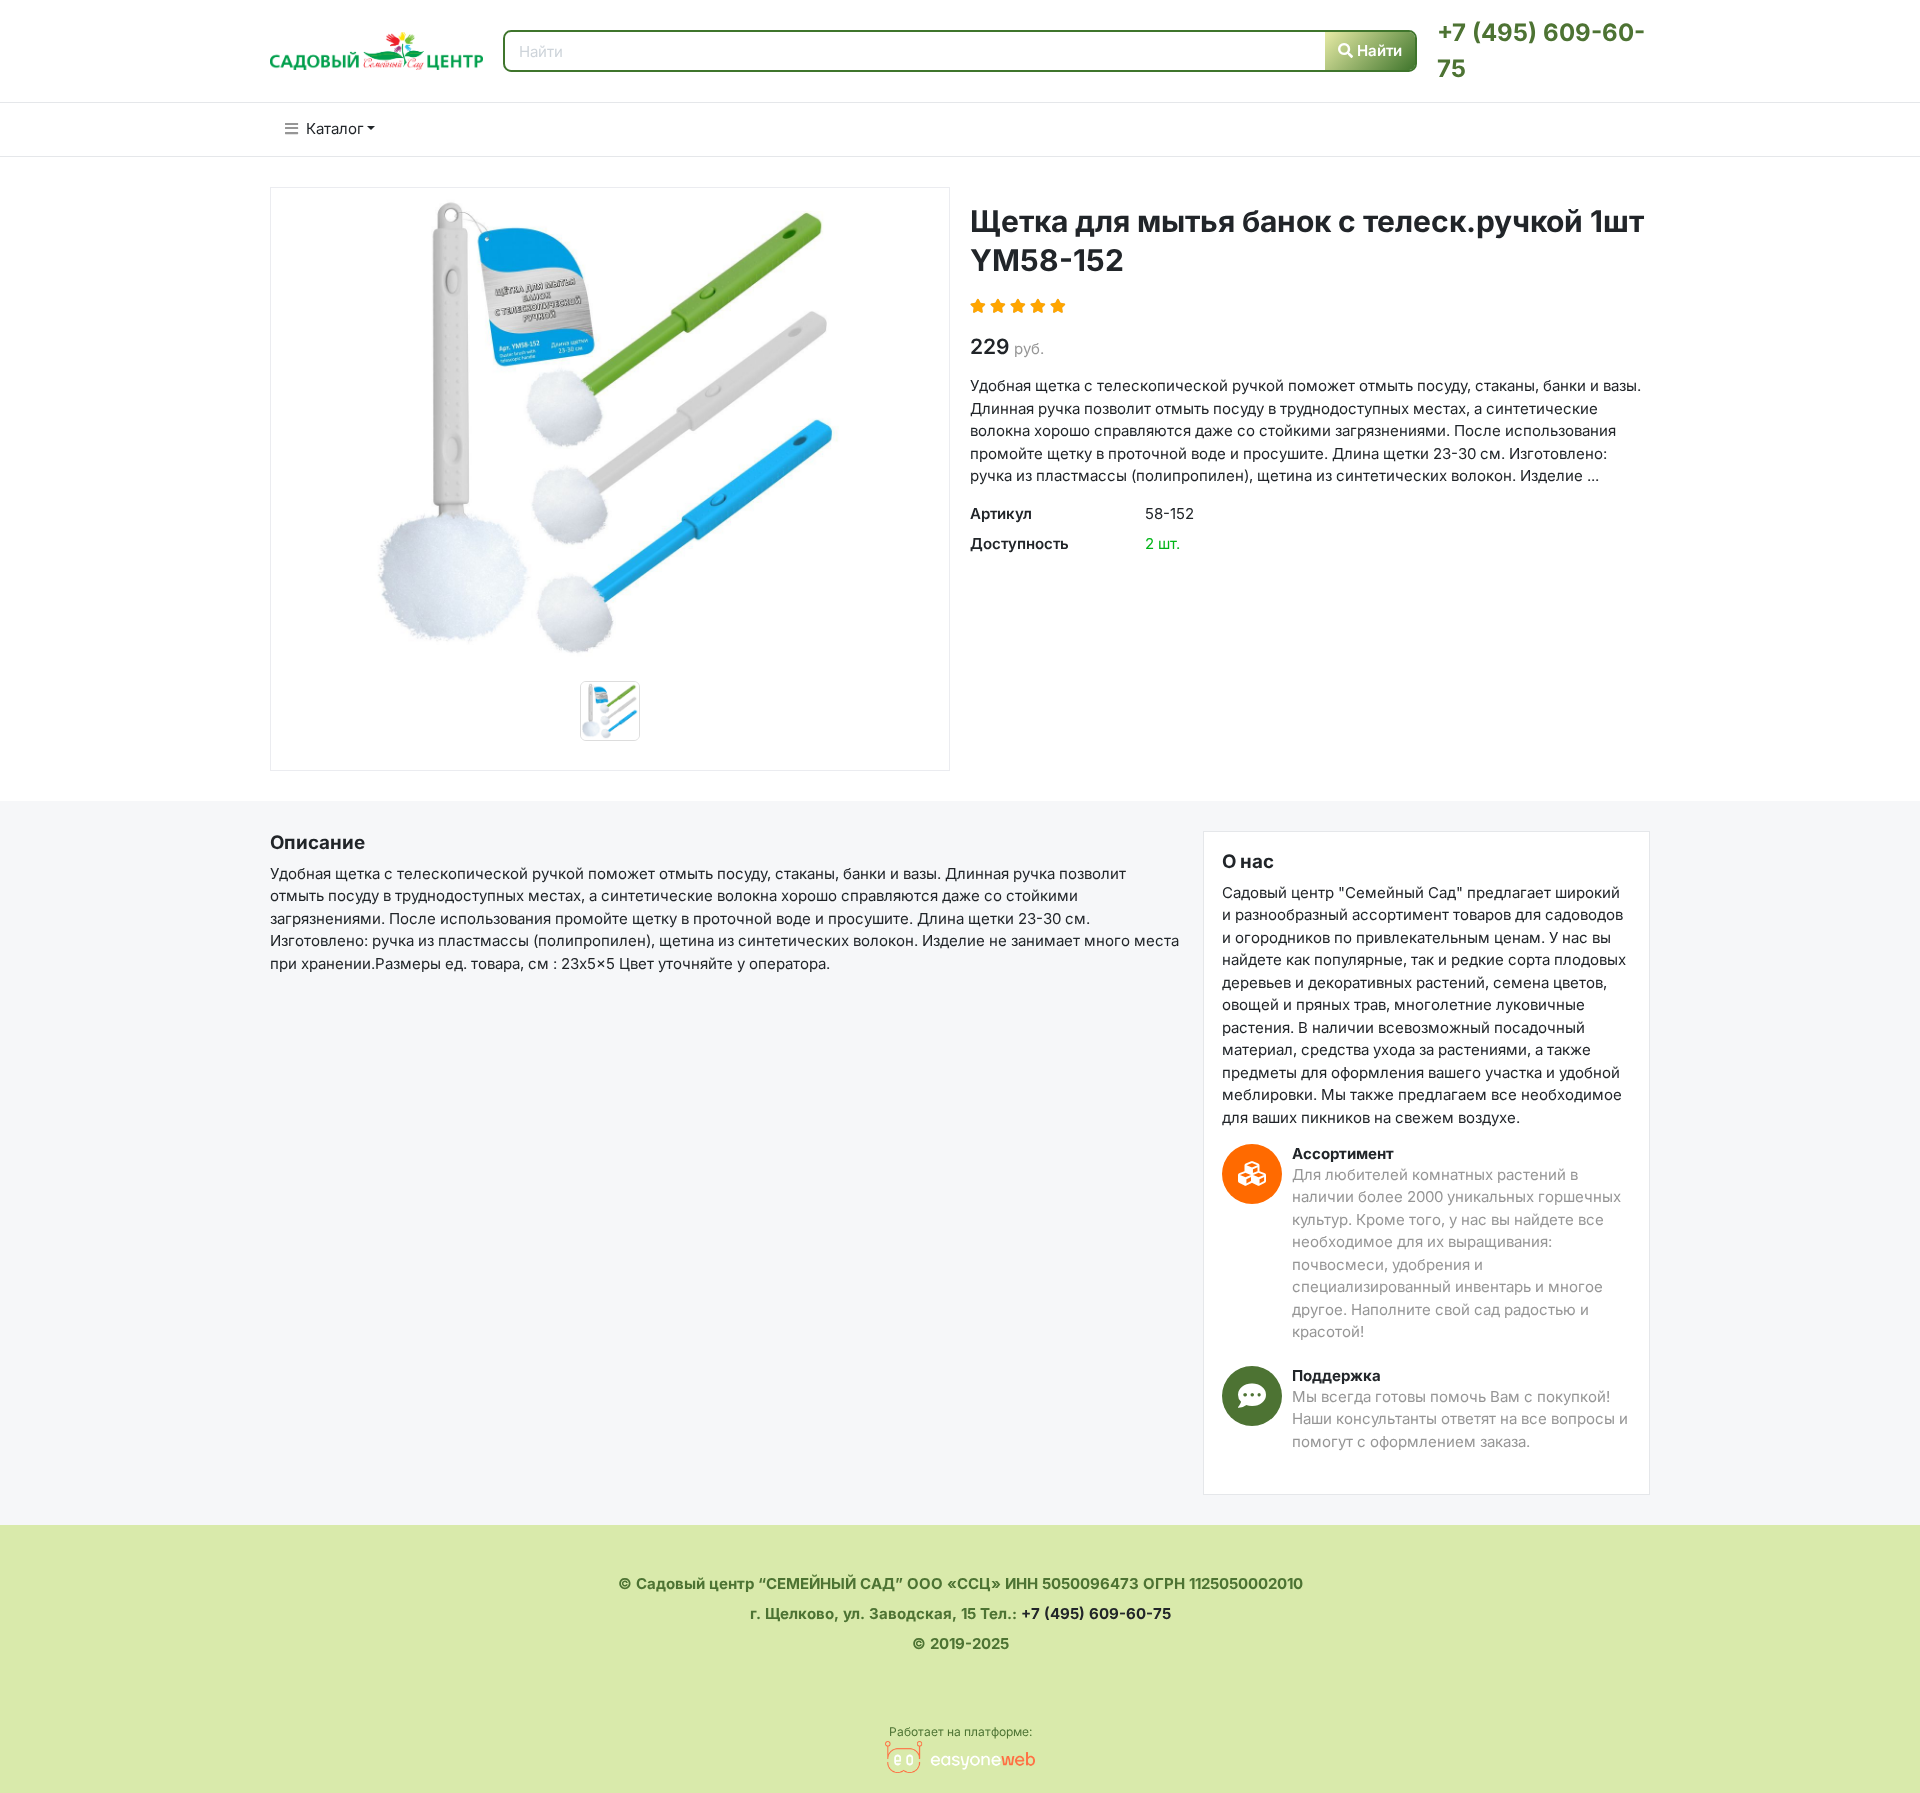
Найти (1377, 50)
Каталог (335, 128)
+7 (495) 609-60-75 (1096, 1613)
